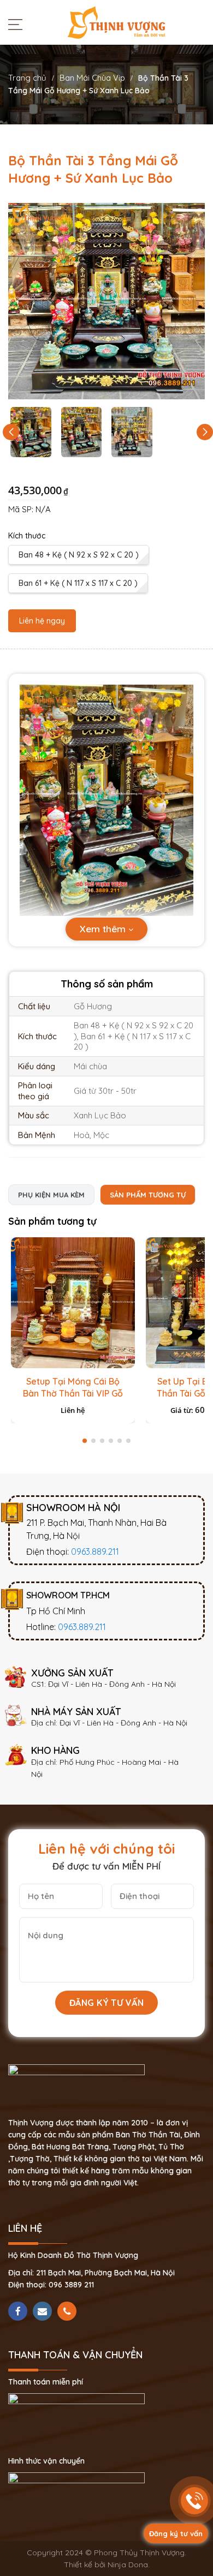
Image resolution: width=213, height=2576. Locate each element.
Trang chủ (27, 78)
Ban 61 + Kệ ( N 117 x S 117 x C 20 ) (78, 583)
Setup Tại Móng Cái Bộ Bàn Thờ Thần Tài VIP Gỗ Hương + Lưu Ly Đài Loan (73, 1393)
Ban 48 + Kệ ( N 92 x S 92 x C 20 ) (79, 555)
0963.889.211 (95, 1551)
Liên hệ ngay (42, 621)
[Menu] (18, 24)
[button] (205, 432)
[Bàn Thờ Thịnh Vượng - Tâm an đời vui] (116, 22)
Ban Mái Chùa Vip (92, 78)
